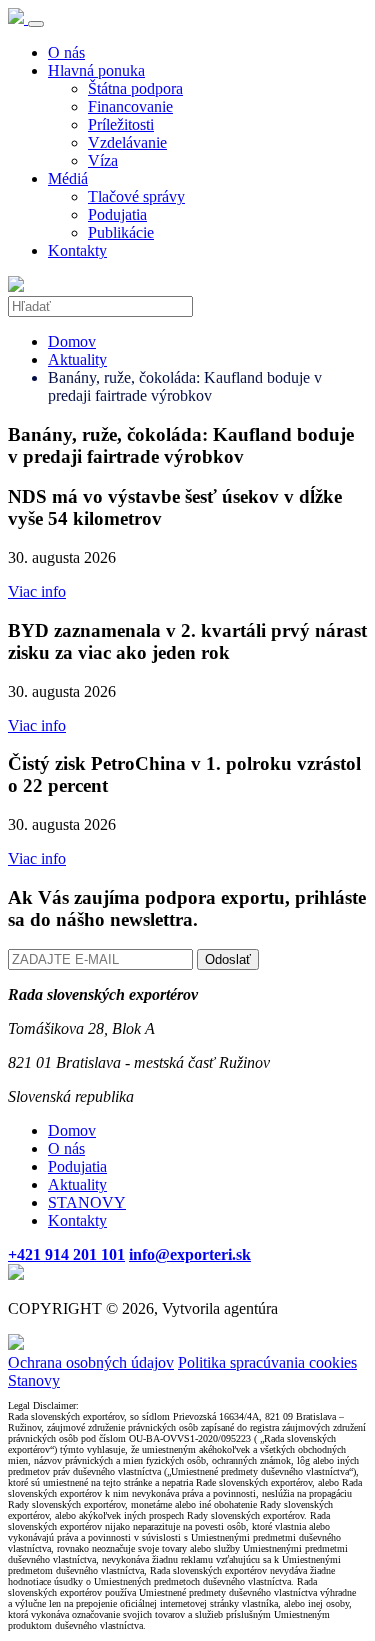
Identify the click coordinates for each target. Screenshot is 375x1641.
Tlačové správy (136, 196)
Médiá (68, 178)
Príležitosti (121, 124)
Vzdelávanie (127, 142)
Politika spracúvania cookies (267, 1362)
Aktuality (77, 359)
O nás (66, 52)
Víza (103, 160)
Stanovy (34, 1380)
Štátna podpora (135, 88)
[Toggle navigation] (36, 24)
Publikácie (121, 232)
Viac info (37, 591)
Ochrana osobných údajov (91, 1362)
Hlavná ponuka (96, 70)
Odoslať (228, 959)
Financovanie (130, 106)
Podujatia (117, 214)
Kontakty (77, 250)
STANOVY (87, 1202)
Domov (72, 341)
